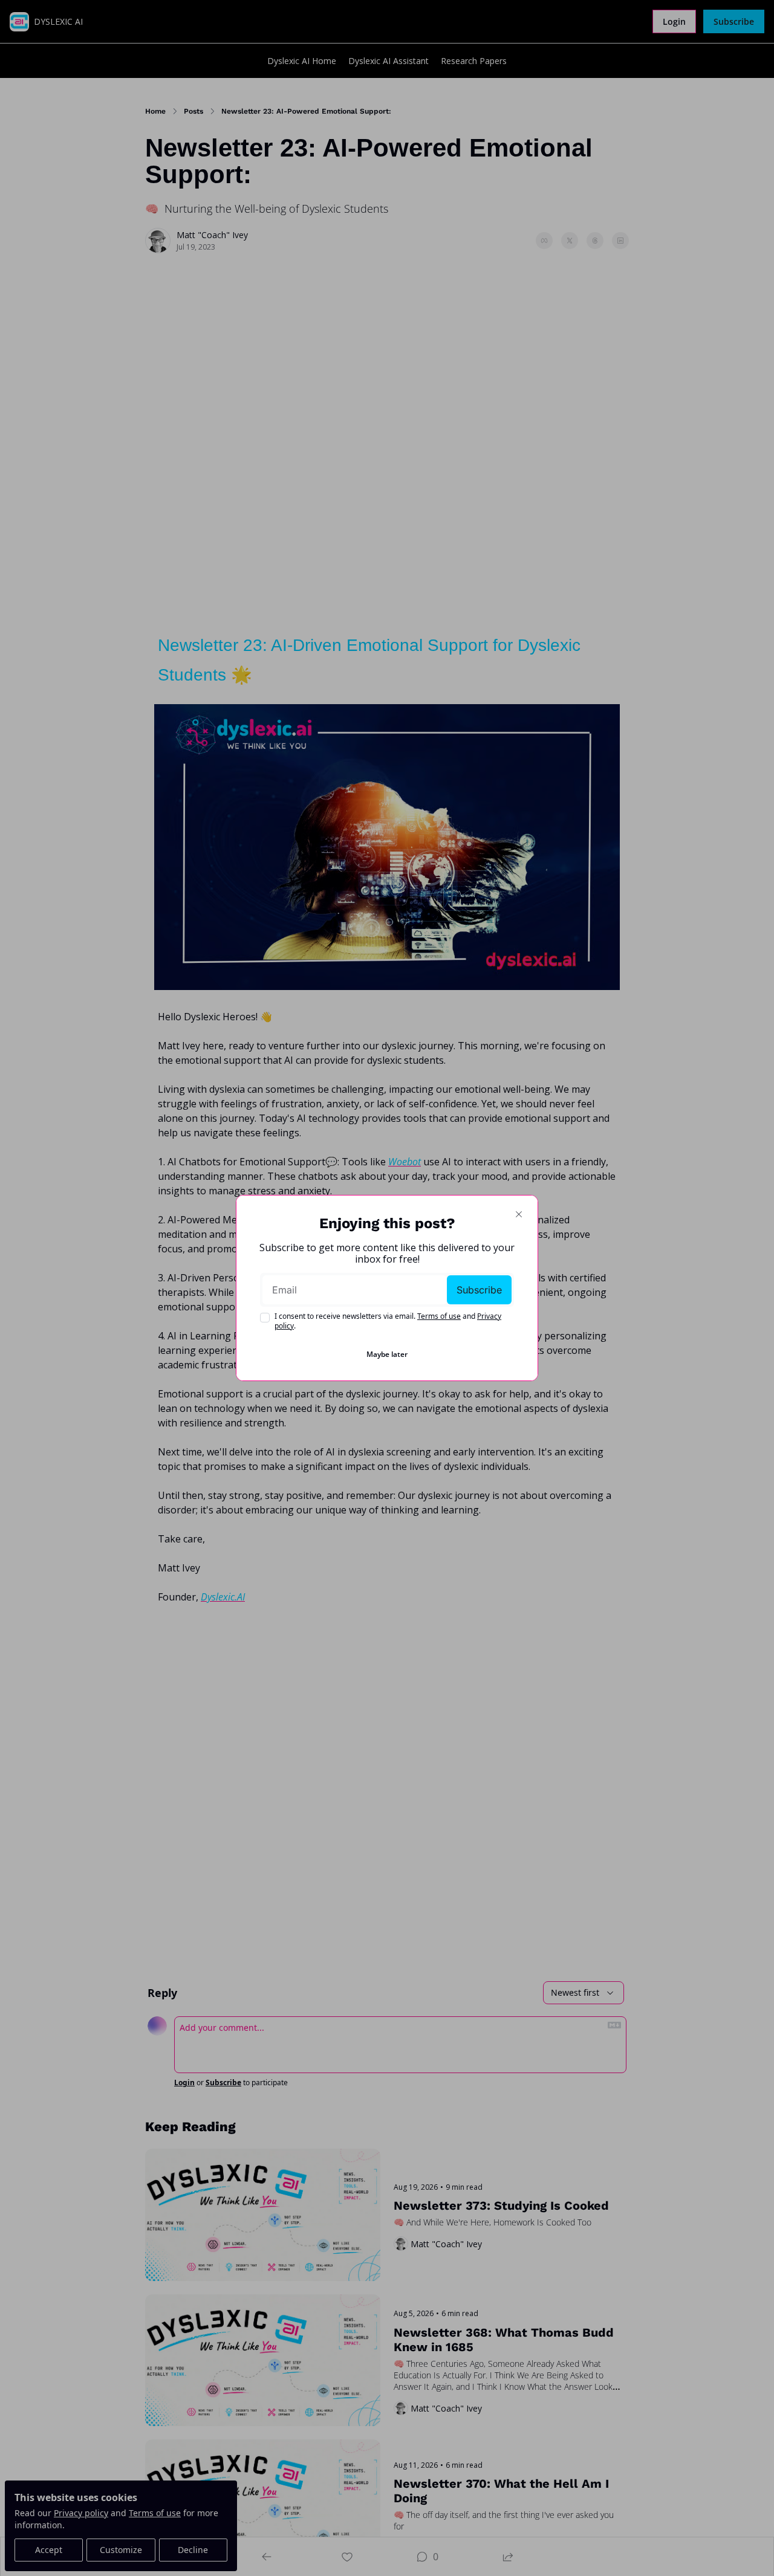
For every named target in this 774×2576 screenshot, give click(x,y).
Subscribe (479, 1290)
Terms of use (439, 1316)
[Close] (519, 1214)
